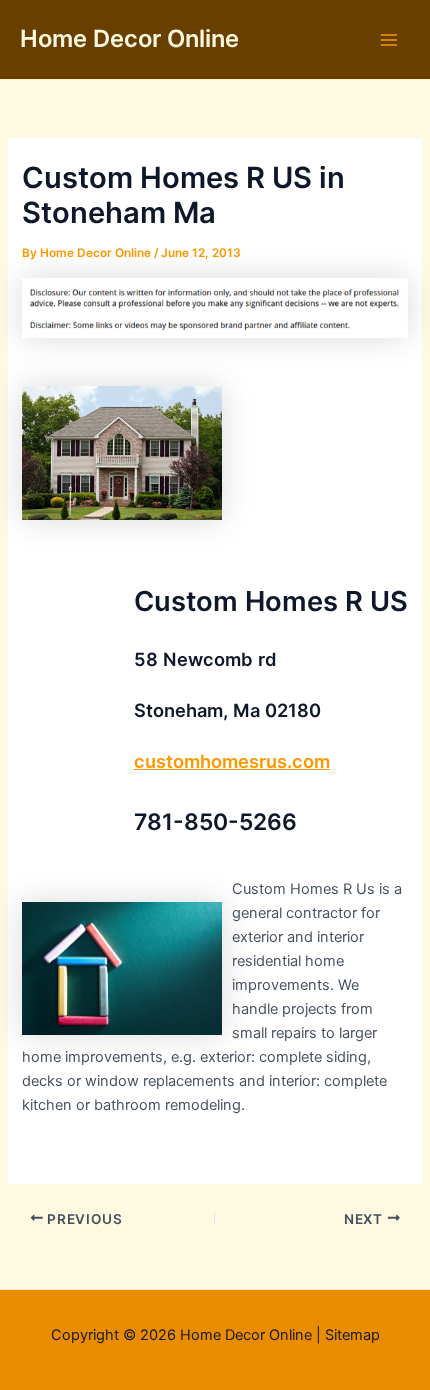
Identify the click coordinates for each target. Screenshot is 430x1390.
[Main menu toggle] (389, 40)
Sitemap (352, 1335)
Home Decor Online (129, 38)
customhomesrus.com (232, 761)
